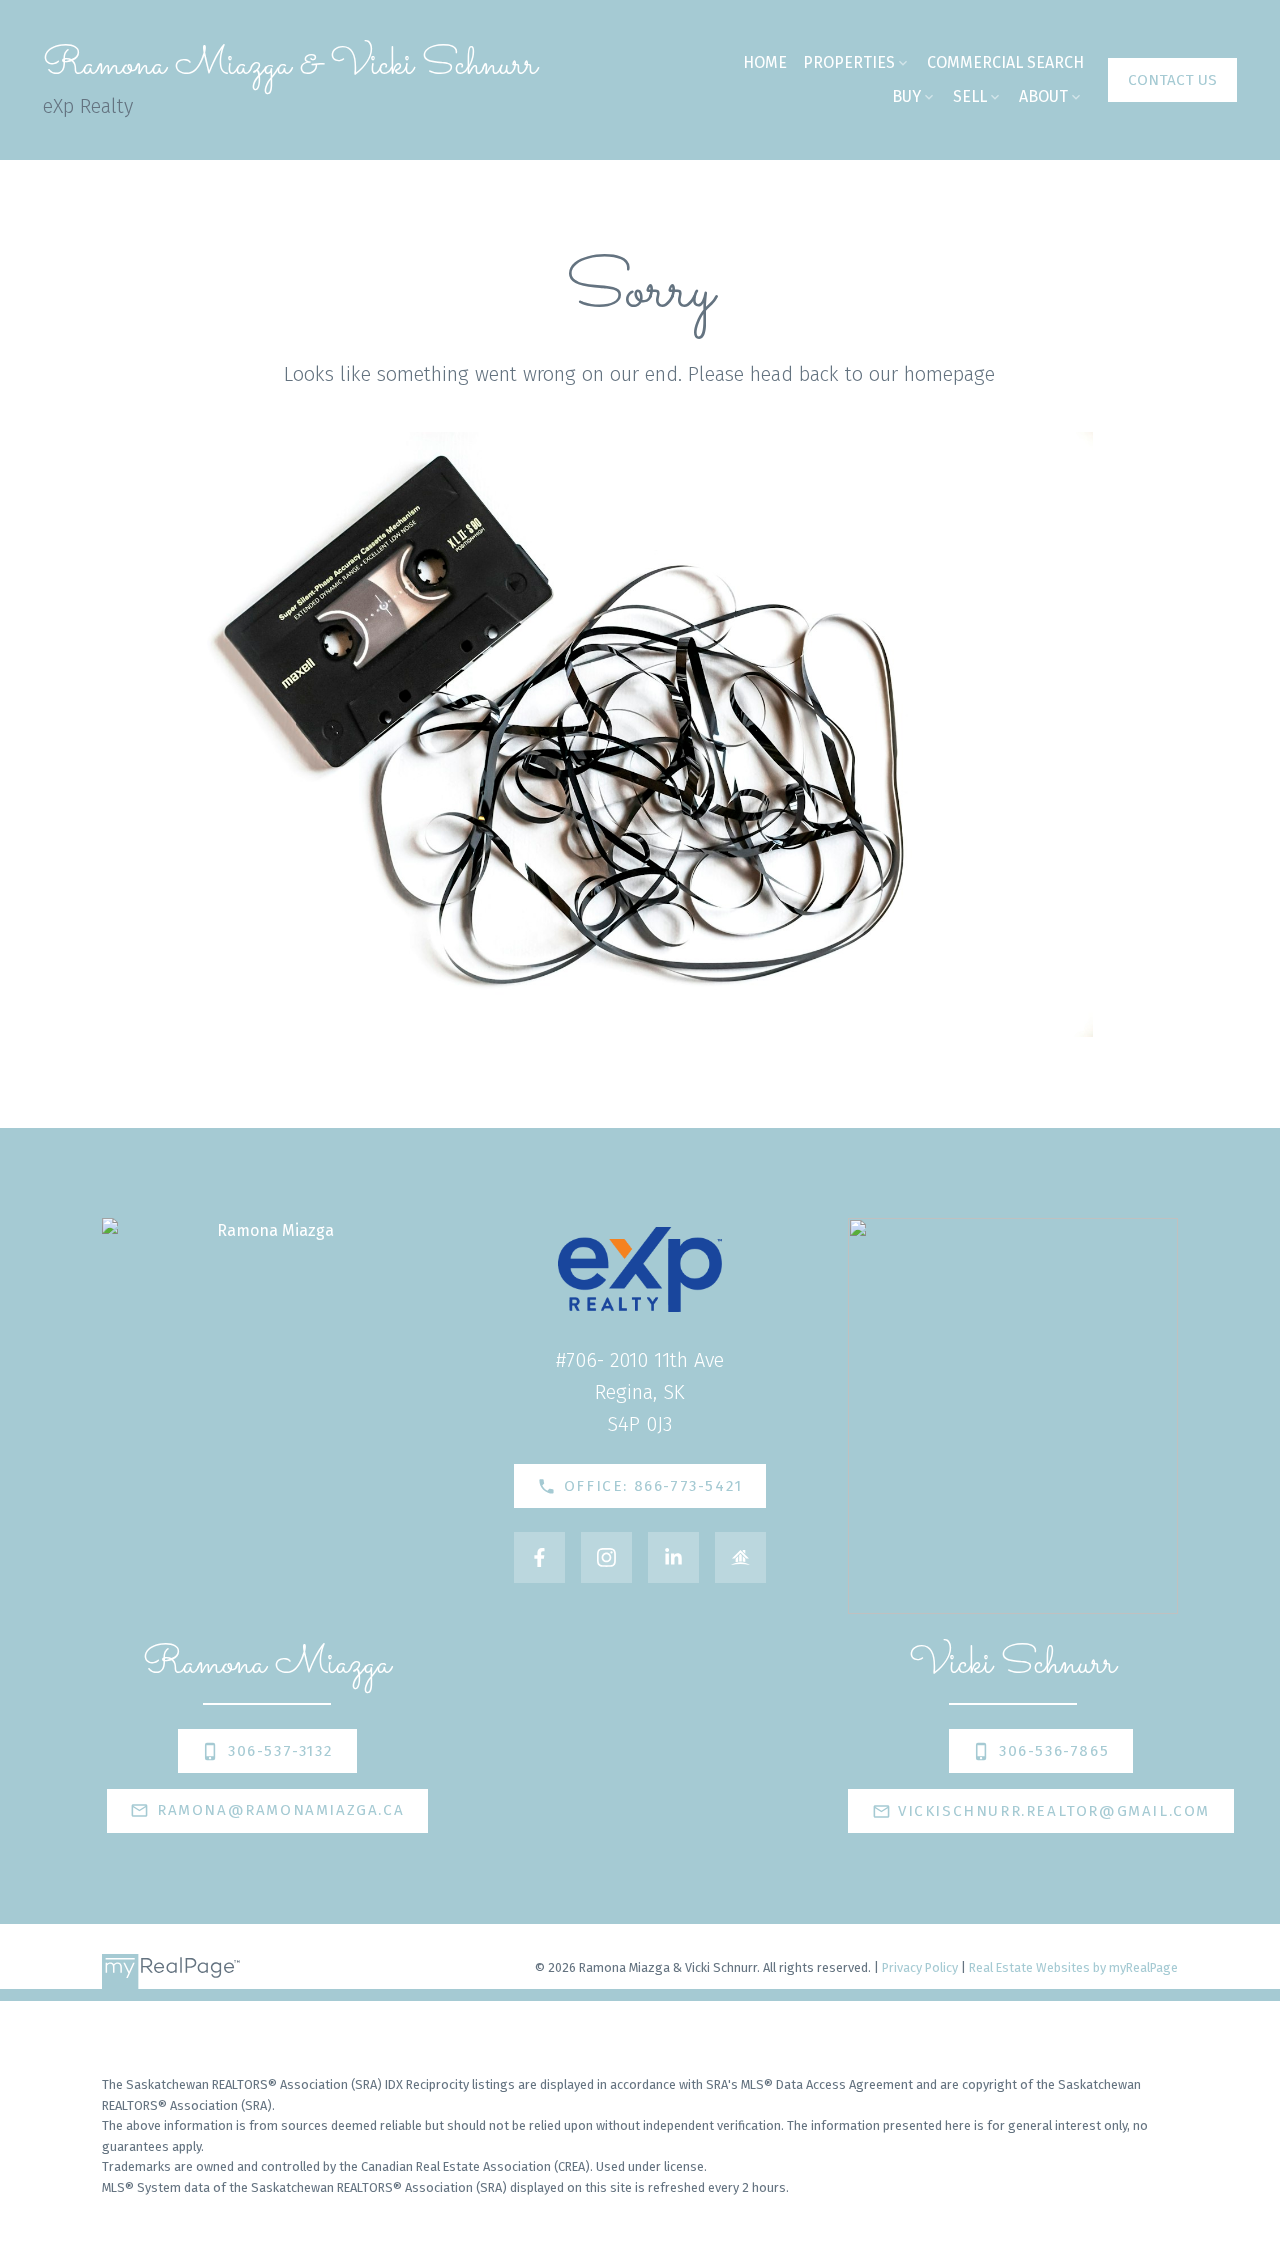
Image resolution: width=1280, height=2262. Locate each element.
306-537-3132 (280, 1751)
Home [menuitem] (765, 62)
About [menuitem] (1043, 96)
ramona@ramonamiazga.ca (280, 1810)
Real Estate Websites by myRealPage (1073, 1967)
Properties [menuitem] (849, 62)
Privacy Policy (920, 1967)
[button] (1172, 80)
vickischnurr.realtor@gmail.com (1054, 1811)
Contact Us (1172, 80)
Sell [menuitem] (970, 96)
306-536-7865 (1054, 1751)
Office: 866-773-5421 (653, 1486)
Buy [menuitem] (906, 96)
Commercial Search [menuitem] (1005, 62)
